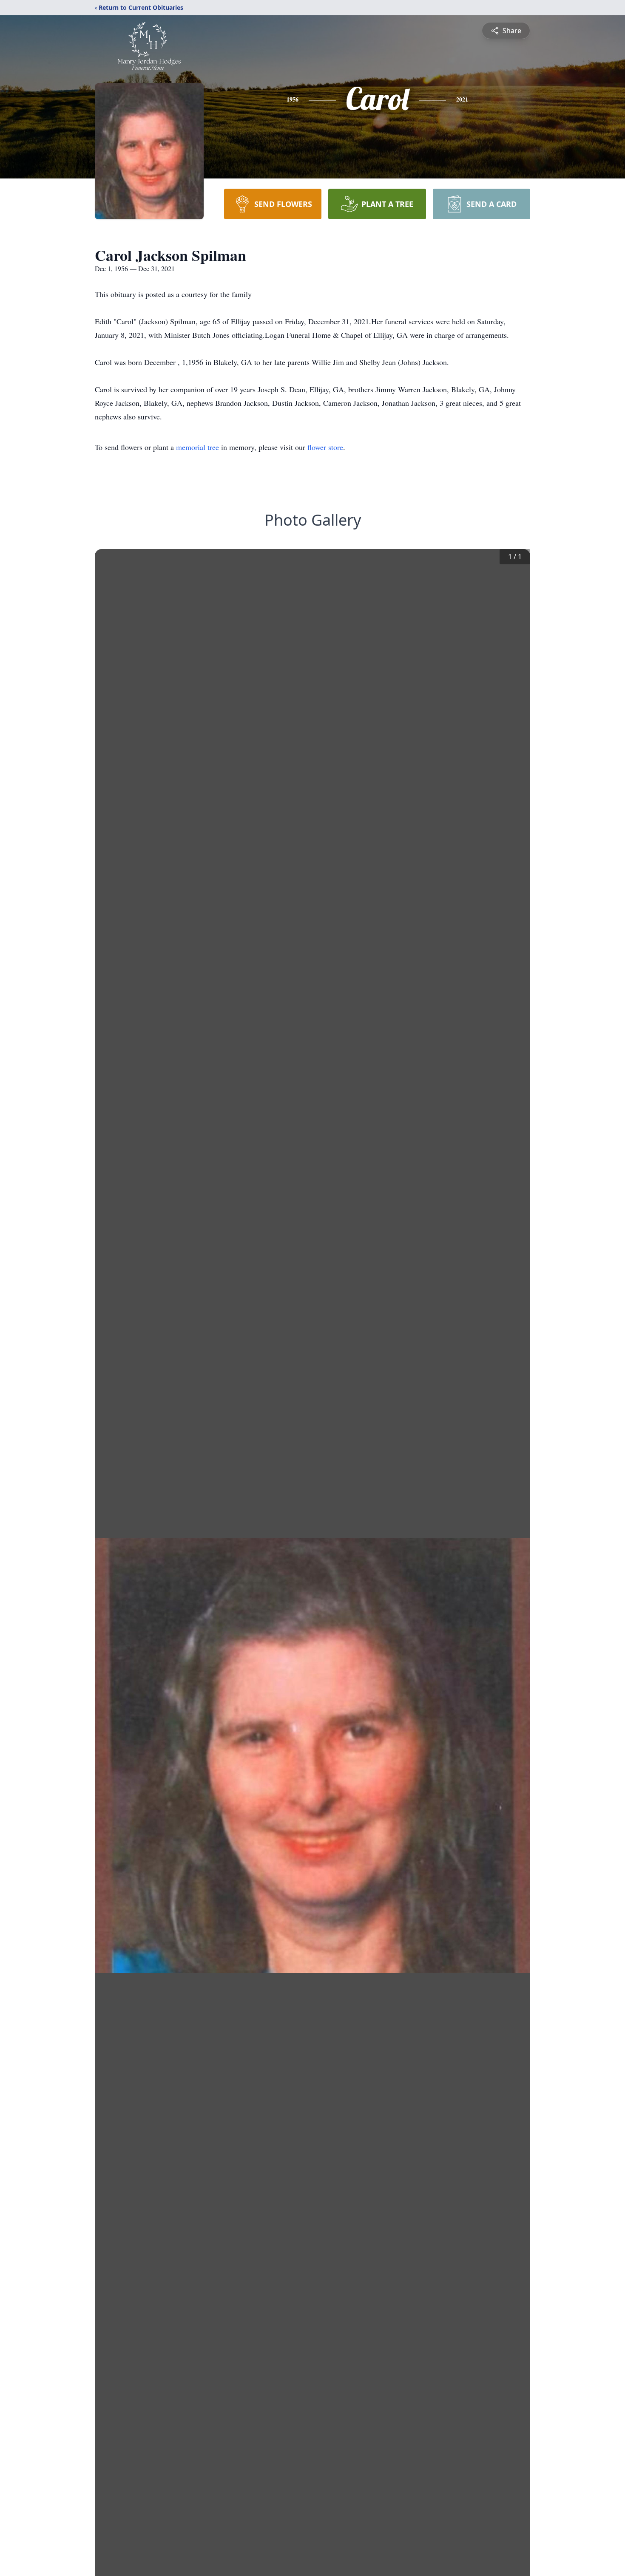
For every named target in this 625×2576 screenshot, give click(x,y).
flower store (325, 447)
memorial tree (197, 447)
